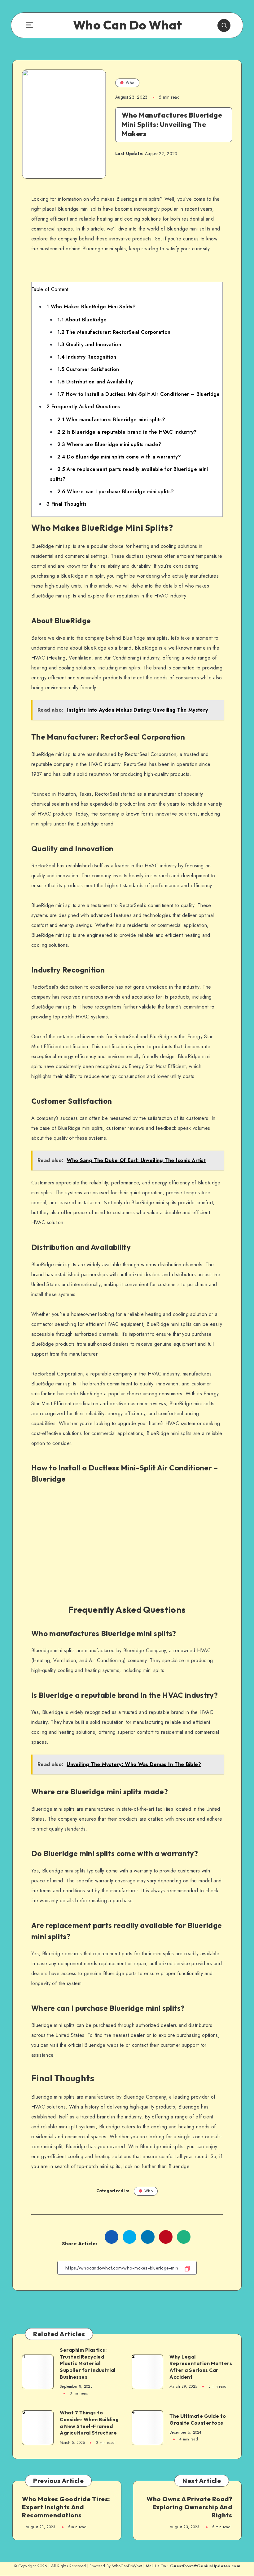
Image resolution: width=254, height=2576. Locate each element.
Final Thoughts (67, 504)
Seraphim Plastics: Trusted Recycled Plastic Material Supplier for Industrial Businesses (88, 2363)
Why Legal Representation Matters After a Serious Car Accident (201, 2367)
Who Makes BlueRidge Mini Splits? (91, 307)
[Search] (224, 25)
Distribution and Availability (95, 382)
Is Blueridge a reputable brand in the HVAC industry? (127, 432)
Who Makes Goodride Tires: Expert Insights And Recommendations (66, 2507)
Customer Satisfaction (88, 369)
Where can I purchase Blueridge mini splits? (116, 492)
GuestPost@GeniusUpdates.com (205, 2566)
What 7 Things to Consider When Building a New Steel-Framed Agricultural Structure (89, 2423)
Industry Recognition (87, 357)
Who (130, 83)
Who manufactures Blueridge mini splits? (111, 420)
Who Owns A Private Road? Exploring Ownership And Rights (189, 2507)
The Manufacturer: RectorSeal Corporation (114, 332)
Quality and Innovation (89, 344)
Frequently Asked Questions (83, 407)
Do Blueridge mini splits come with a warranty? (119, 457)
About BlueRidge (82, 320)
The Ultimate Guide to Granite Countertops (198, 2419)
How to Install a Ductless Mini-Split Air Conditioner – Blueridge (139, 394)
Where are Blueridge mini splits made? (109, 444)
